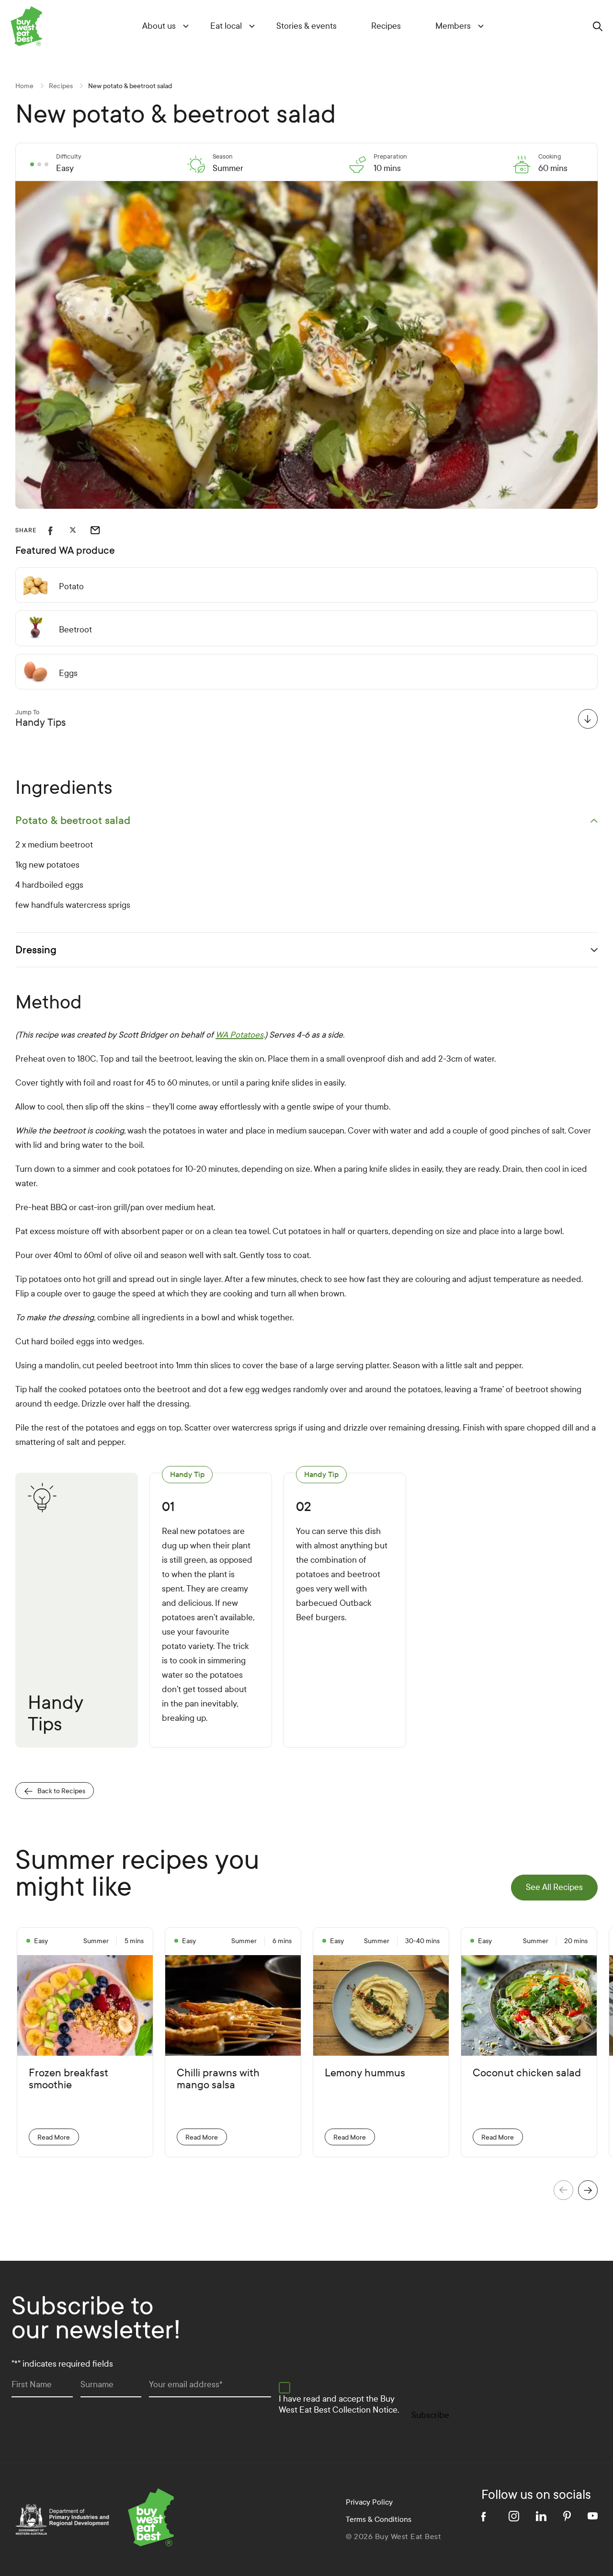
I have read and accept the (339, 2404)
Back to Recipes (61, 1791)
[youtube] (593, 2516)
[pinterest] (567, 2516)
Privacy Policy (369, 2502)
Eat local (226, 26)
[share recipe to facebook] (59, 530)
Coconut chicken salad (527, 2073)
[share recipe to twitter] (80, 530)
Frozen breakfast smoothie (68, 2079)
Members (453, 26)
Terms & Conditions (379, 2519)
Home (24, 86)
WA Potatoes (239, 1035)
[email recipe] (101, 530)
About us (159, 26)
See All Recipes (554, 1887)
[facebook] (487, 2516)
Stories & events (306, 26)
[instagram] (514, 2516)
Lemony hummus (365, 2073)
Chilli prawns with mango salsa (218, 2079)
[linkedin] (541, 2516)
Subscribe (430, 2415)
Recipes (386, 26)
